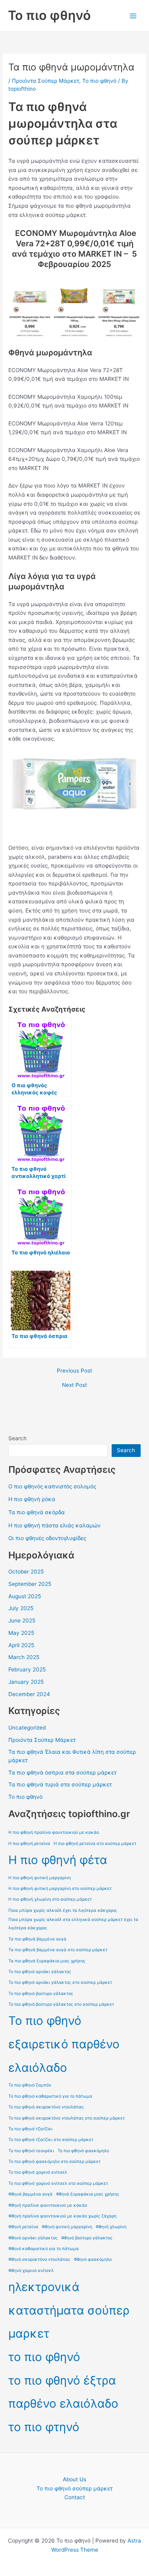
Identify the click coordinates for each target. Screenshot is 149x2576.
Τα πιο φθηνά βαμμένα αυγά (37, 1939)
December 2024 (29, 1694)
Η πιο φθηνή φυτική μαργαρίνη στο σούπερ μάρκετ (60, 1889)
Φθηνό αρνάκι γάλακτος (33, 2238)
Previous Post (74, 1371)
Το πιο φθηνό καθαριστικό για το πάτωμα (50, 2096)
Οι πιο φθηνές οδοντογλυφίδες (47, 1538)
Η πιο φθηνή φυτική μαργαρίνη (40, 1878)
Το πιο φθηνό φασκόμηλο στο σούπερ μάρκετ (54, 2162)
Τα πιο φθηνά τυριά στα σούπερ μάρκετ (60, 1784)
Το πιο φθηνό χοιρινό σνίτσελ (38, 2172)
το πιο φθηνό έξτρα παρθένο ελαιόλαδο (63, 2392)
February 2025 (27, 1669)
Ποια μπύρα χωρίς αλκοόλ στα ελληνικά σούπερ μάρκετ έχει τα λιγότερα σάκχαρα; (73, 1924)
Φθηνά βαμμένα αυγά (30, 2194)
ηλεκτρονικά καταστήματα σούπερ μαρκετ (69, 2310)
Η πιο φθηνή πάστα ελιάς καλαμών (54, 1525)
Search (17, 1438)
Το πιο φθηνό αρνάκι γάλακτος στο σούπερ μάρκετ (60, 1982)
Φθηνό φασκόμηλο (93, 2259)
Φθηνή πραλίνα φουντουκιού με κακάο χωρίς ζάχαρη (62, 2216)
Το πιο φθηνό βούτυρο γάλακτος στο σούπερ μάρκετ (61, 2004)
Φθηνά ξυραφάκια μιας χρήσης (88, 2194)
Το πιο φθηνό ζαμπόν (30, 2085)
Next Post (74, 1385)
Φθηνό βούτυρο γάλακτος (87, 2238)
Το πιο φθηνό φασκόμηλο (83, 2151)
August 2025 (25, 1596)
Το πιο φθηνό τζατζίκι (30, 2129)
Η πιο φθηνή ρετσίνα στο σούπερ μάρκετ (95, 1844)
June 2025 (22, 1620)
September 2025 (30, 1584)
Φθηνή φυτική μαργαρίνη (67, 2227)
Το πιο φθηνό (49, 15)
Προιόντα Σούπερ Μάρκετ (45, 81)
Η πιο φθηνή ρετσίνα (29, 1844)
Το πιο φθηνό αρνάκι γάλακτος (40, 1972)
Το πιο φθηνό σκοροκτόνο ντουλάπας (46, 2107)
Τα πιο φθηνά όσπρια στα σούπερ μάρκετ (62, 1773)
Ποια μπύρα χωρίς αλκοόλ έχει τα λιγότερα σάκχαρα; (63, 1910)
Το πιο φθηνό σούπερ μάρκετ (74, 2488)
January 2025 (26, 1682)
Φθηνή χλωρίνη (111, 2227)
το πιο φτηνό (44, 2427)
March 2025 (24, 1657)
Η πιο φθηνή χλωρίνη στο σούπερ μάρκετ (50, 1899)
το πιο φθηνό (44, 2357)
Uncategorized (27, 1728)
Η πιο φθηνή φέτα (58, 1860)
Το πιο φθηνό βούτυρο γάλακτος (41, 1994)
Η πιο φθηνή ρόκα (32, 1499)
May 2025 (21, 1633)
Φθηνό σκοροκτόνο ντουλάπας (39, 2259)
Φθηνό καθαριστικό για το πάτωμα (44, 2249)
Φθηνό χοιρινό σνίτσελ (31, 2271)
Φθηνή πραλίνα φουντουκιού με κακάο (48, 2205)
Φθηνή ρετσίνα (23, 2227)
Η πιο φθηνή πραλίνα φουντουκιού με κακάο (54, 1832)
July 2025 (21, 1608)
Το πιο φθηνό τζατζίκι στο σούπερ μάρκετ (51, 2140)
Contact (75, 2497)
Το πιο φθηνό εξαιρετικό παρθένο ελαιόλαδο (64, 2044)
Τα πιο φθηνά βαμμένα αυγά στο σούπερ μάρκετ (58, 1950)
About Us (74, 2479)
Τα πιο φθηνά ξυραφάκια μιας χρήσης (47, 1961)
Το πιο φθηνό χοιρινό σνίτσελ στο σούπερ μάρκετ (58, 2183)
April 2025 (21, 1645)
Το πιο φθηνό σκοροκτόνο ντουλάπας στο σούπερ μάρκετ (67, 2118)
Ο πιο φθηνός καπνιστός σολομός (52, 1486)
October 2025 (26, 1572)
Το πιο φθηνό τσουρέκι (31, 2151)
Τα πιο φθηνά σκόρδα (37, 1512)
